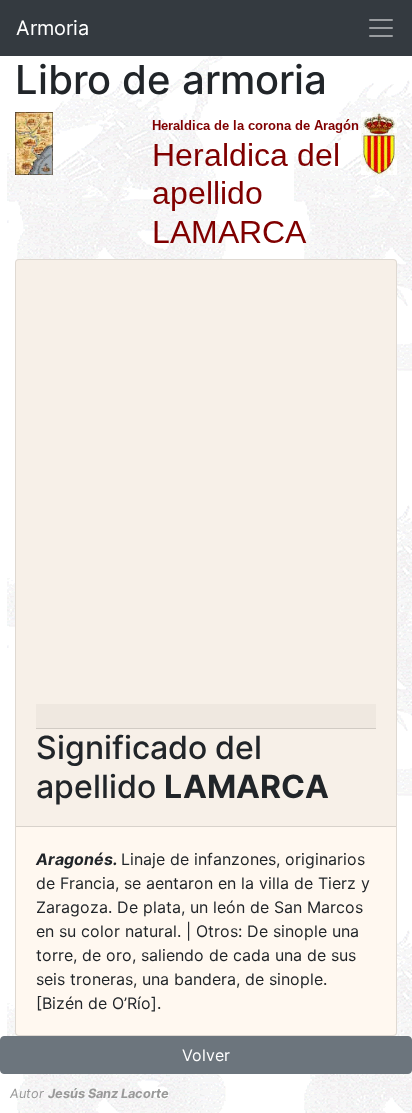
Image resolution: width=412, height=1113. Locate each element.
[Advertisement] (206, 488)
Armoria (52, 28)
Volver (206, 1055)
